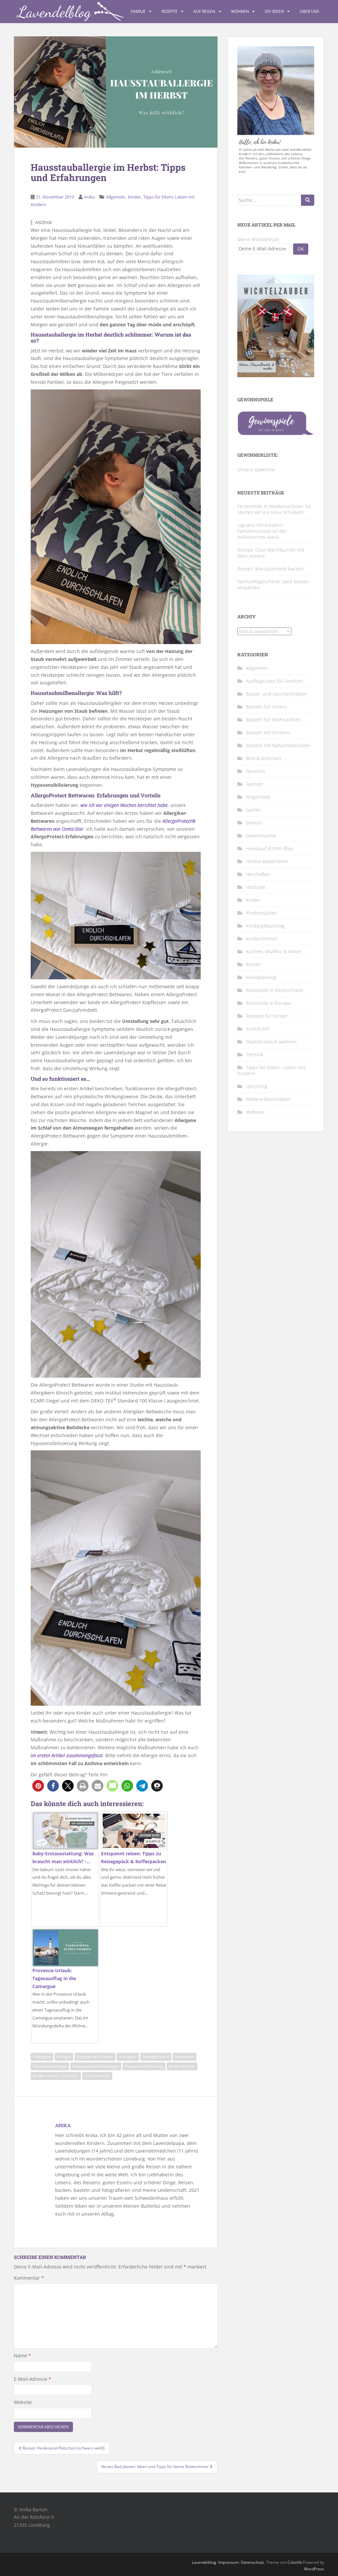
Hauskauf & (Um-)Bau (270, 848)
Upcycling (257, 1086)
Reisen (253, 964)
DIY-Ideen (274, 11)
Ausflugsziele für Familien (274, 681)
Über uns (309, 11)
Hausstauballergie (50, 2066)
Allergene (42, 2057)
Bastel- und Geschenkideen (276, 694)
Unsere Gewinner (257, 470)
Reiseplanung (261, 977)
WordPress (314, 2569)
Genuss (254, 823)
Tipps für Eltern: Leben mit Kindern (271, 1070)
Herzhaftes (258, 874)
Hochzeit (255, 887)
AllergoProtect (156, 2057)
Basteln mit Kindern (268, 732)
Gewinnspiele (261, 835)
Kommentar (29, 2278)
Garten (253, 810)
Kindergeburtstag (265, 926)
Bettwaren (185, 2057)
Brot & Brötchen (264, 758)
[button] (38, 1786)
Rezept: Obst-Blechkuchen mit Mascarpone (271, 553)
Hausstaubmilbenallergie (96, 2066)
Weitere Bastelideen (268, 1099)
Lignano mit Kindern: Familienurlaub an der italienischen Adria (262, 531)
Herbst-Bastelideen (267, 861)
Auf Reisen (204, 11)
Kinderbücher (261, 913)
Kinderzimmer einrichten (56, 2076)
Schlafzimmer (97, 2076)
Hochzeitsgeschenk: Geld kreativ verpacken (273, 584)
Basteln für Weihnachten (273, 720)
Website (23, 2402)
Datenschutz (253, 2562)
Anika (89, 197)
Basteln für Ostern (266, 707)
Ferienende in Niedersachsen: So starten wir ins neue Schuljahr (274, 509)
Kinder (134, 197)
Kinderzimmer (182, 2066)
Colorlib (295, 2562)
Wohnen (240, 11)
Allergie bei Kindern (95, 2057)
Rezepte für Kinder (267, 1016)
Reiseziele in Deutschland (274, 990)
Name (22, 2356)
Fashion (254, 784)
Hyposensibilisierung (144, 2066)
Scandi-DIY (258, 1029)
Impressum (229, 2562)
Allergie (64, 2057)
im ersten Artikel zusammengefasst (67, 1755)
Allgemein (116, 197)
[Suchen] (308, 200)
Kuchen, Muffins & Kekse (273, 951)
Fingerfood (258, 797)
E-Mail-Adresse (33, 2379)
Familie (138, 11)
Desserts (255, 771)
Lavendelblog (204, 2562)
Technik (254, 1054)
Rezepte (169, 11)
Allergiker (128, 2057)
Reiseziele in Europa (268, 1003)
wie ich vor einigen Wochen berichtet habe (124, 805)
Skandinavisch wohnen (271, 1042)
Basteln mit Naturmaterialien (278, 745)
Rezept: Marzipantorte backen (271, 569)
